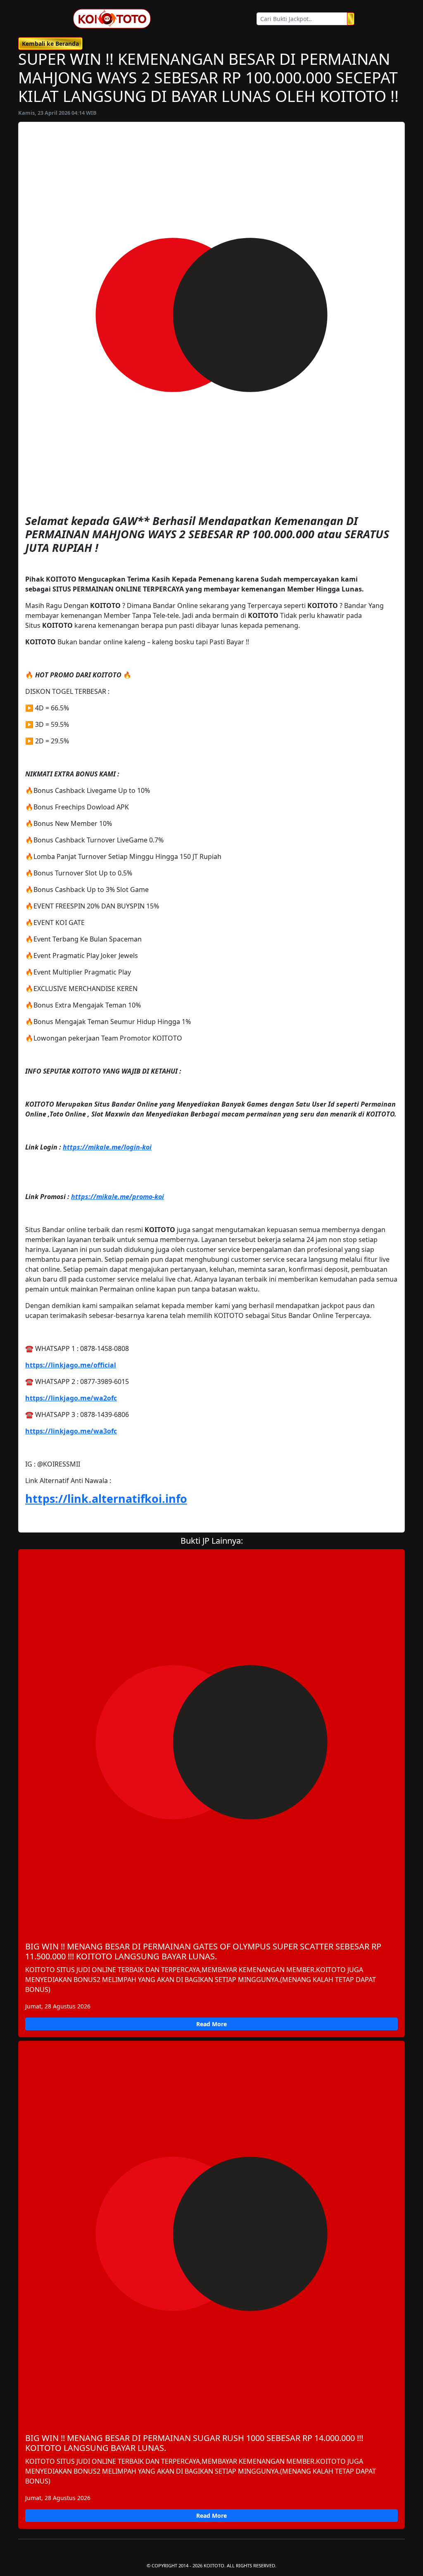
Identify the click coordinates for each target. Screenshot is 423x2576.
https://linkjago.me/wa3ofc (71, 1431)
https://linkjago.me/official (71, 1365)
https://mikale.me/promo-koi (118, 1197)
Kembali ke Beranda (50, 44)
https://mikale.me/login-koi (107, 1147)
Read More (211, 2024)
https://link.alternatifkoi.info (106, 1499)
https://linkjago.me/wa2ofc (71, 1398)
